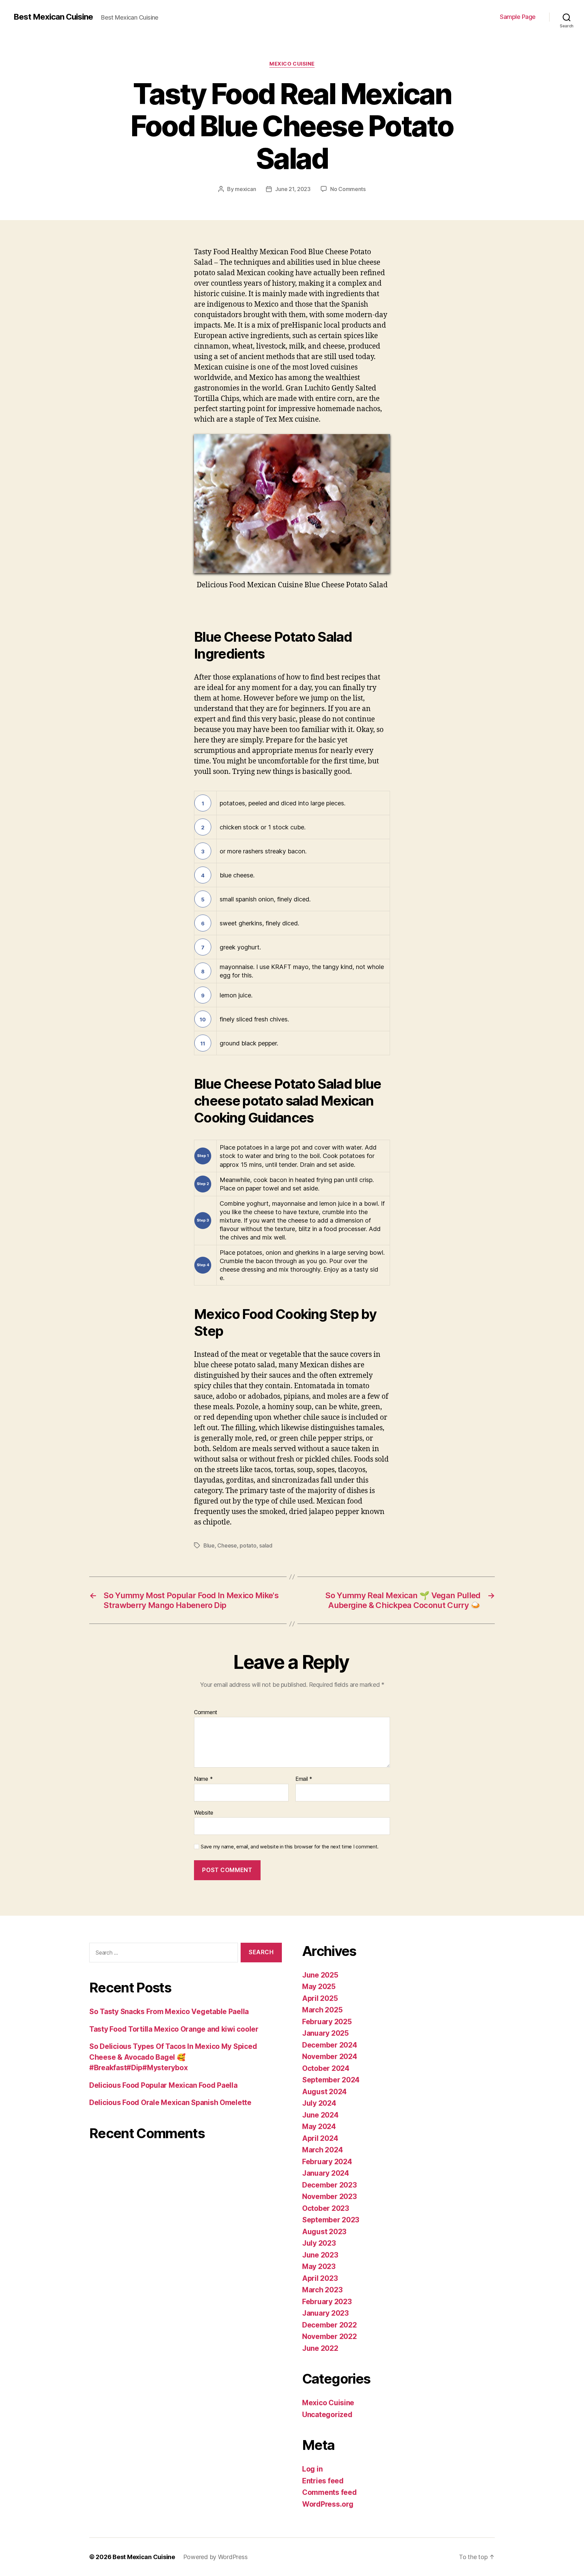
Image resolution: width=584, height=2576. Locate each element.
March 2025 (322, 2010)
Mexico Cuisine (292, 64)
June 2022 (320, 2348)
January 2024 (326, 2173)
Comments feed (330, 2492)
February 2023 (327, 2302)
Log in (312, 2469)
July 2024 (319, 2103)
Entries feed (323, 2481)
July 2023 (319, 2243)
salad (266, 1545)
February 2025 (327, 2022)
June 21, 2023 (293, 189)
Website (204, 1812)
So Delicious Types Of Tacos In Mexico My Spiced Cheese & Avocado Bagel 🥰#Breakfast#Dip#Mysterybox (173, 2057)
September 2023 (331, 2220)
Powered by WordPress (215, 2557)
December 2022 (330, 2325)
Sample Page (518, 17)
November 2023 (330, 2196)
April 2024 (320, 2138)
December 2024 (330, 2045)
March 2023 (322, 2290)
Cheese (227, 1545)
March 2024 (322, 2150)
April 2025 (320, 1998)
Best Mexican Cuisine (53, 17)
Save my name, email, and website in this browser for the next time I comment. (290, 1847)
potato (248, 1545)
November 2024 (330, 2057)
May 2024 (319, 2126)
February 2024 (327, 2162)
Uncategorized (327, 2415)
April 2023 (320, 2278)
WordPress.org (328, 2504)
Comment (206, 1712)
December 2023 (330, 2185)
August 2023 (324, 2232)
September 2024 (331, 2080)
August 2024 (324, 2092)
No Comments (348, 189)
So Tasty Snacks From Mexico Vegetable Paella (169, 2012)
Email (304, 1779)
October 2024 (326, 2068)
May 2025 (319, 1987)
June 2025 (320, 1975)
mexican (245, 189)
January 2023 (325, 2313)
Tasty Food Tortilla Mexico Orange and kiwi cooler (174, 2029)
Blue (209, 1545)
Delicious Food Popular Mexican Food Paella (163, 2085)
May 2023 (319, 2266)
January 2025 (325, 2033)
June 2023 (320, 2255)
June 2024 (320, 2115)
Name (203, 1779)
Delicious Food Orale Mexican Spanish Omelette (170, 2102)
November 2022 (330, 2336)
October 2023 (326, 2208)
